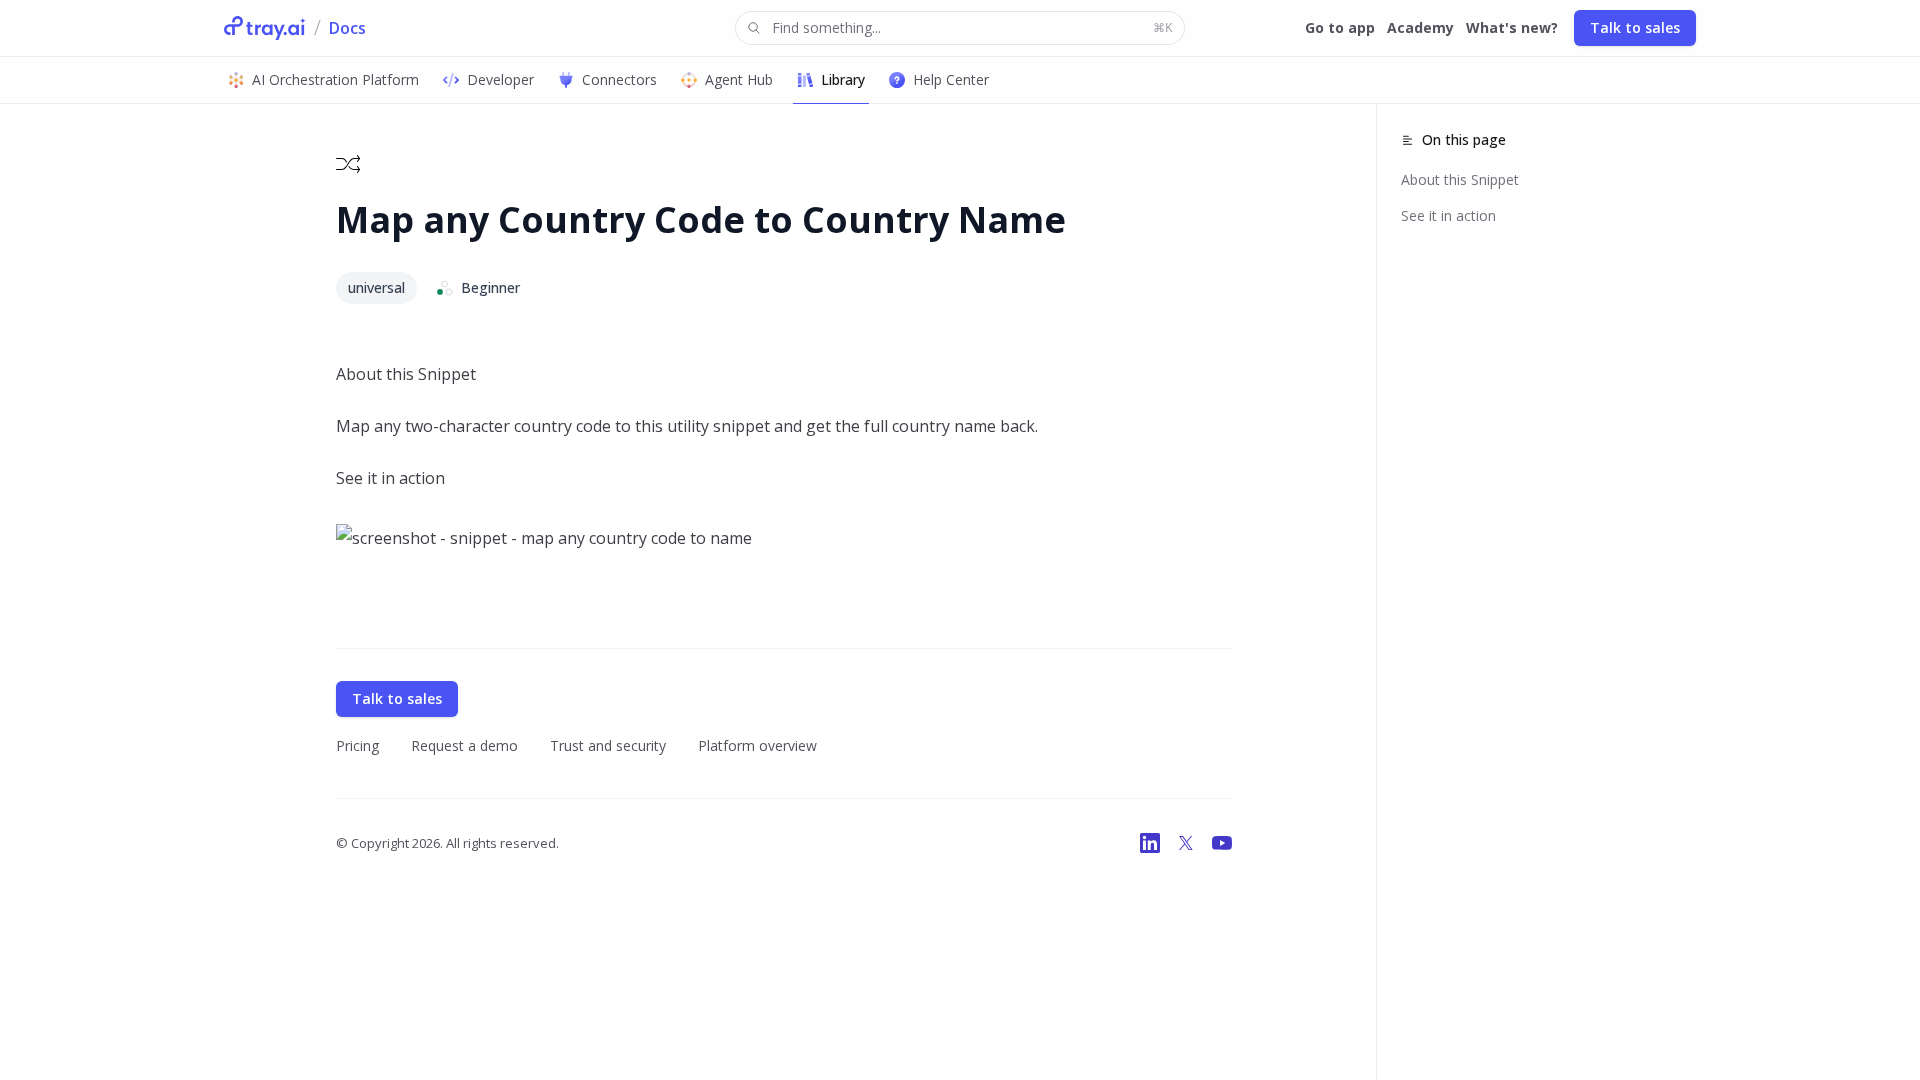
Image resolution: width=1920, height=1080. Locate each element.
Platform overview (757, 745)
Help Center (951, 79)
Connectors (619, 79)
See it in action (1448, 215)
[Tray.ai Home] (265, 28)
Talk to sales (1635, 27)
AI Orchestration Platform (335, 79)
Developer (500, 79)
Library (843, 79)
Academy (1420, 27)
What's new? (1512, 27)
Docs (347, 28)
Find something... (972, 27)
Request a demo (464, 745)
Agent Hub (739, 79)
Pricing (357, 745)
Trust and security (608, 745)
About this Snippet (1460, 179)
